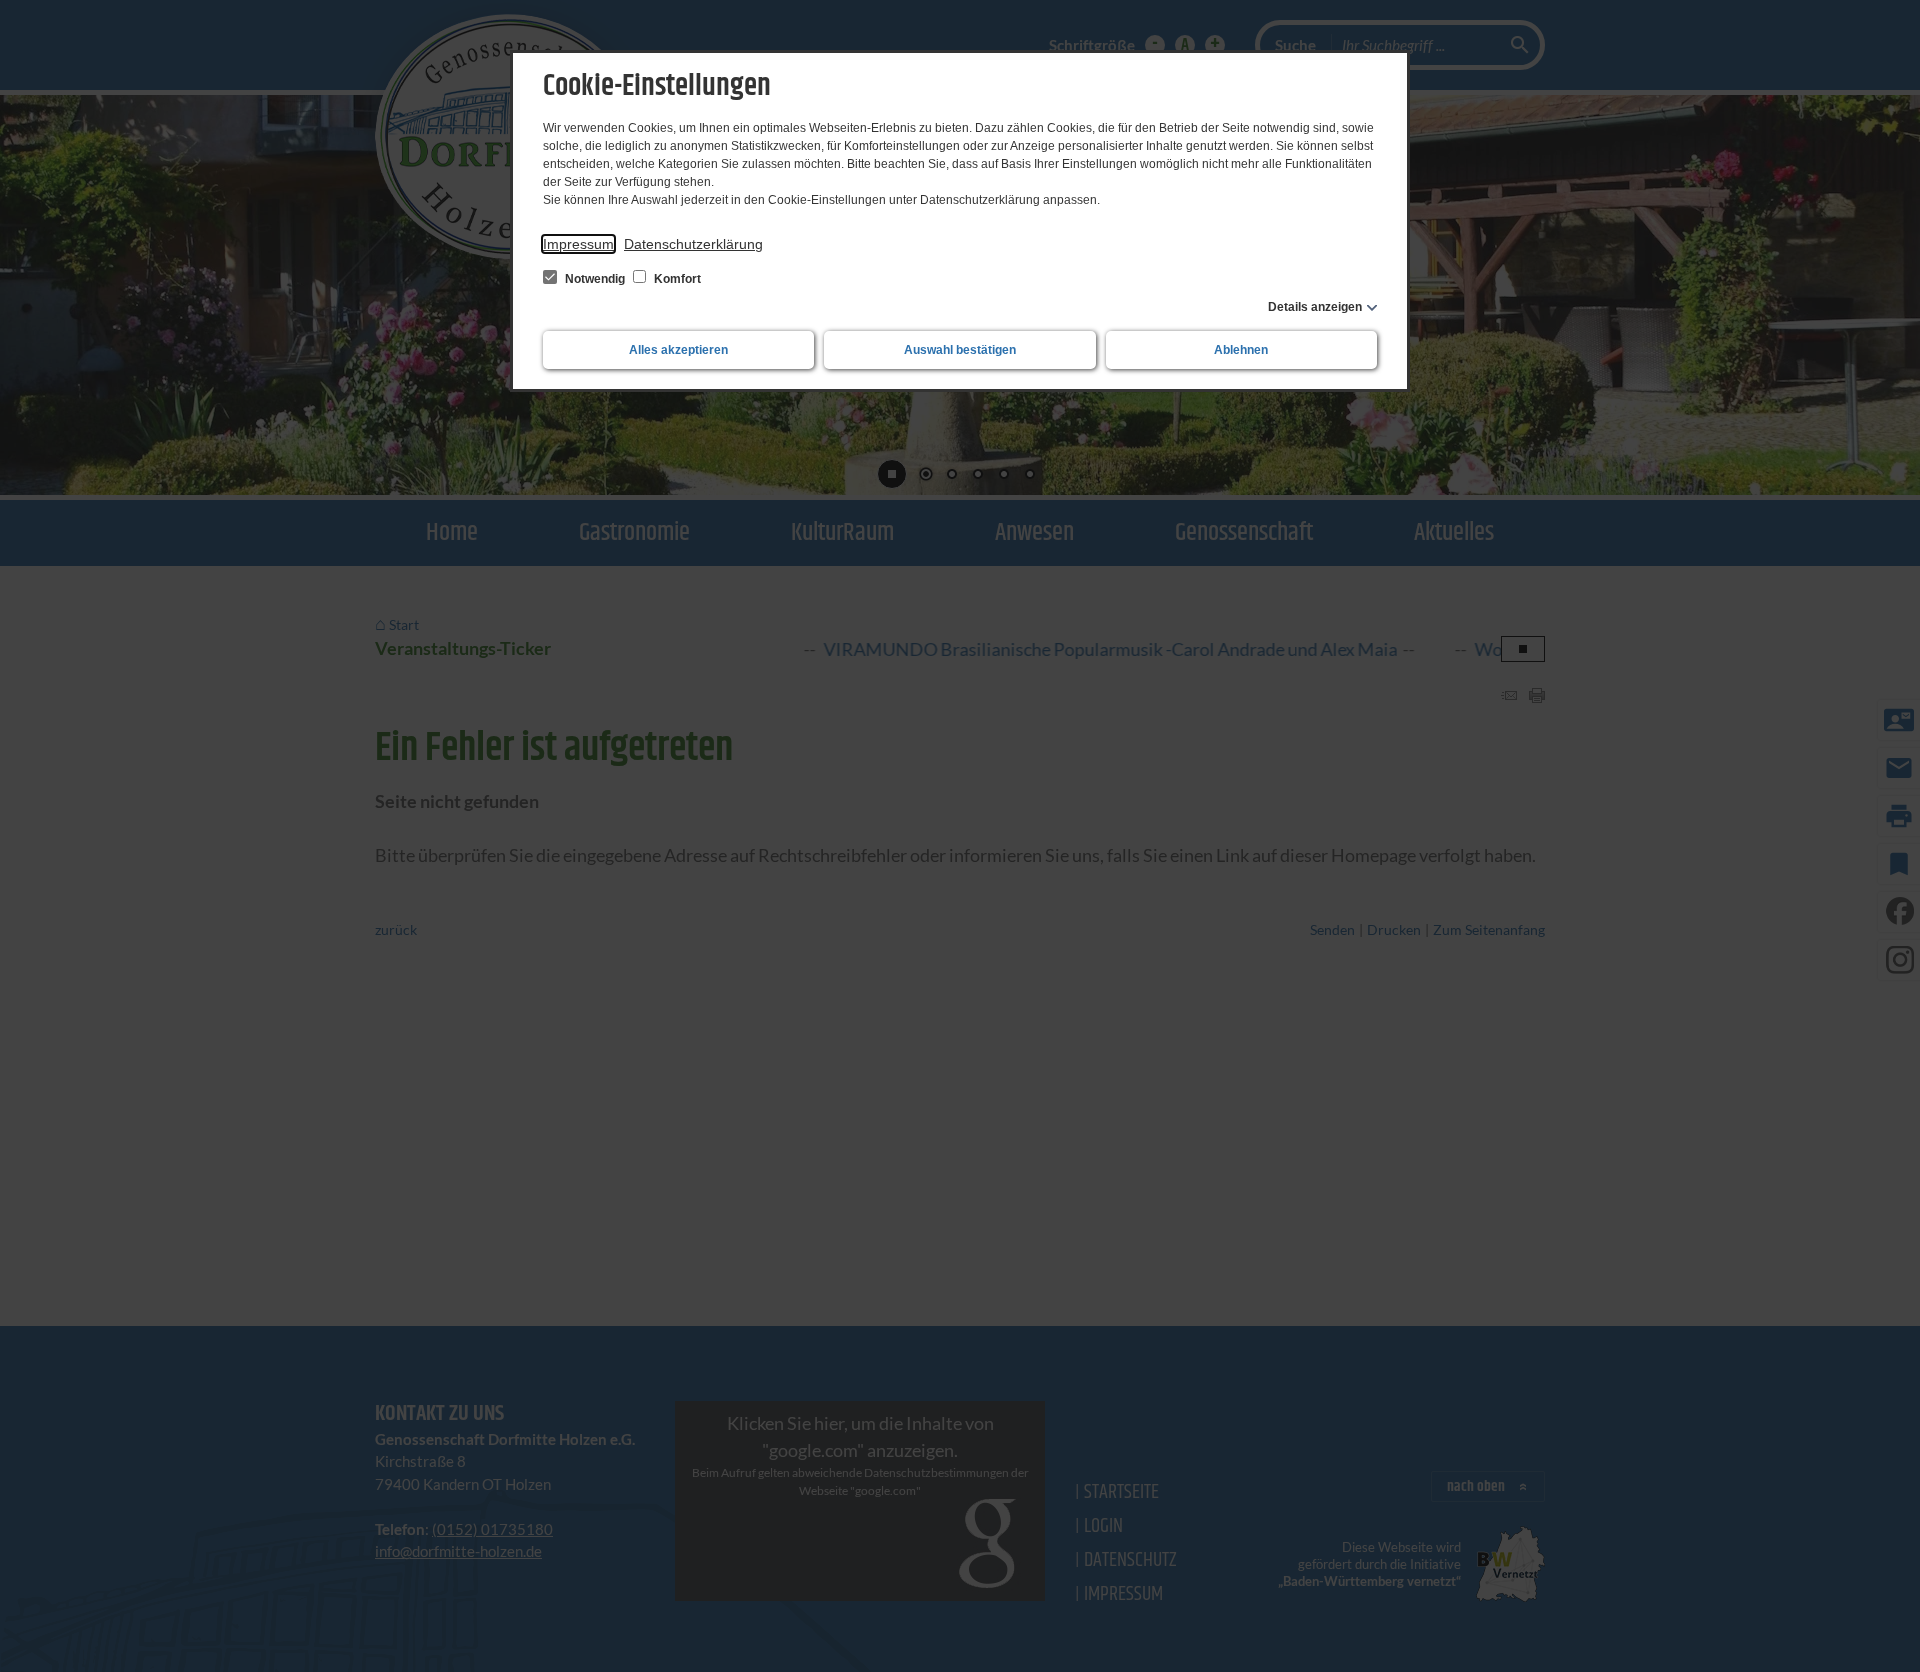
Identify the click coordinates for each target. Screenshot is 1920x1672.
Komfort (676, 279)
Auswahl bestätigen (960, 350)
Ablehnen (1241, 350)
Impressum (578, 244)
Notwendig (595, 279)
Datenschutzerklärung (693, 244)
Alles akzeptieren (678, 350)
